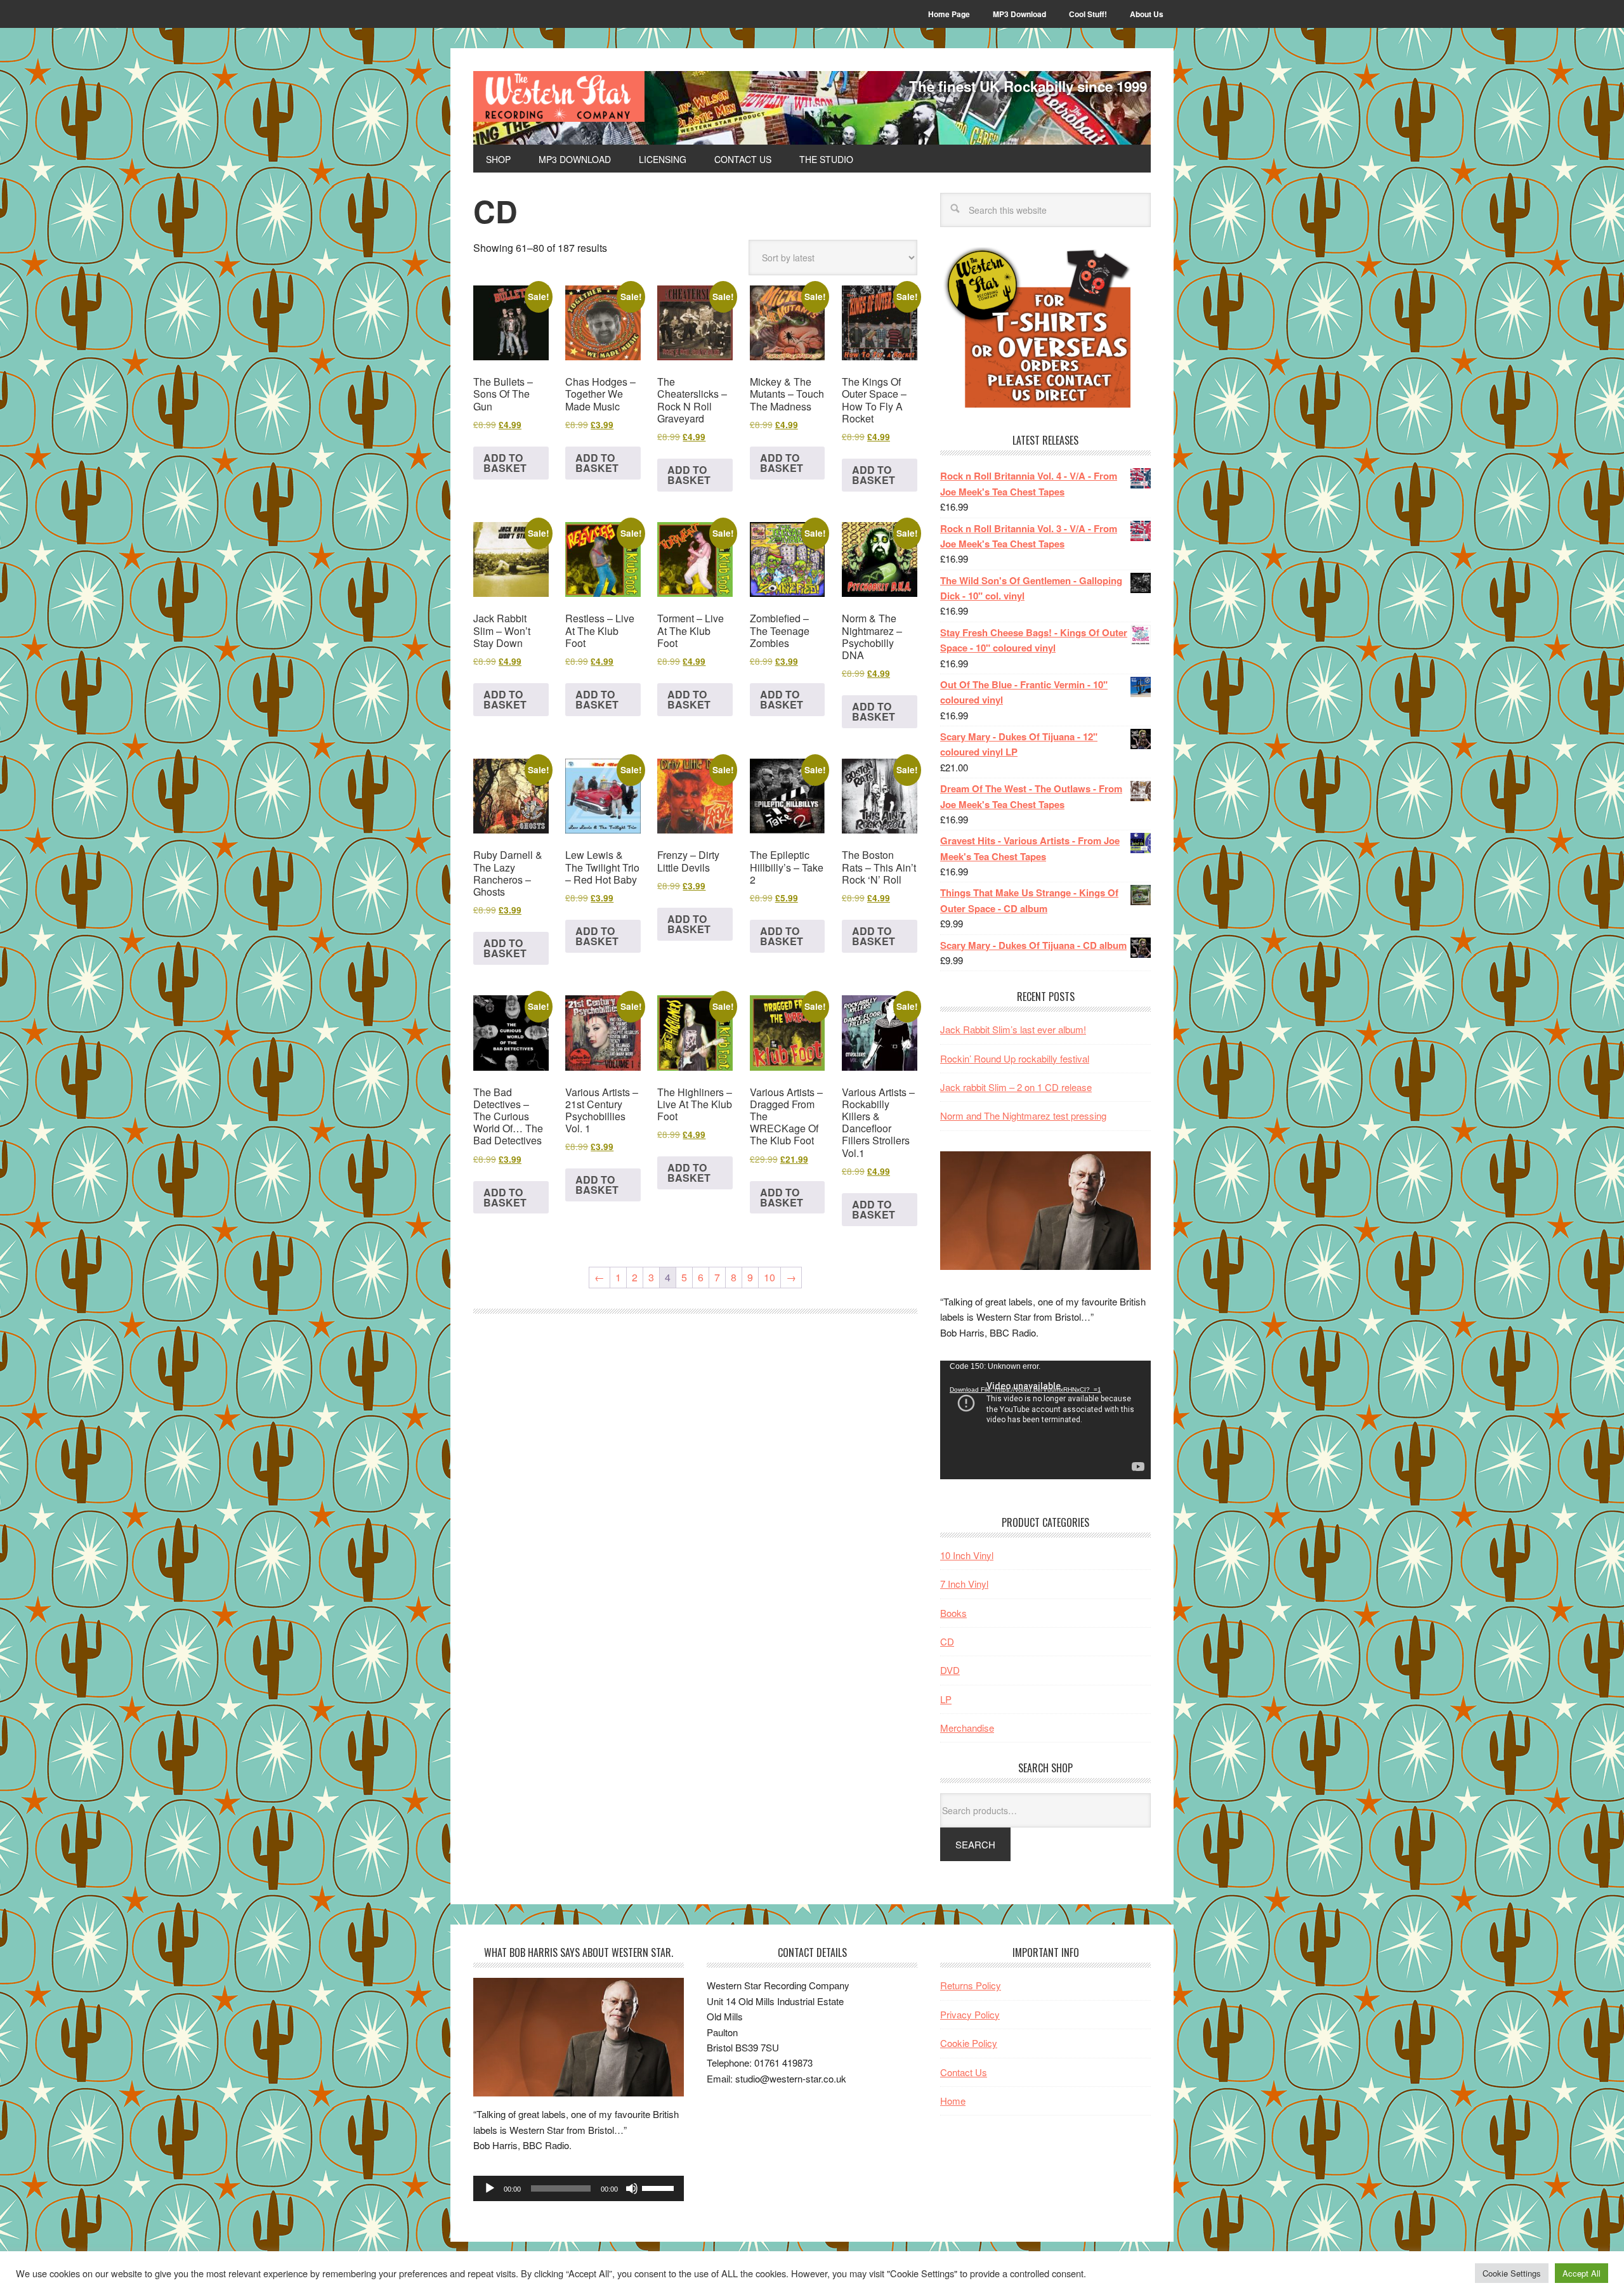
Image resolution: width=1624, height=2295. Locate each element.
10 (769, 1277)
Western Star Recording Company (559, 96)
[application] (1045, 1420)
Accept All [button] (1581, 2273)
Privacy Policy (970, 2014)
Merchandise (967, 1728)
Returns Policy (971, 1985)
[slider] (660, 2187)
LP (946, 1699)
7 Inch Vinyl (964, 1584)
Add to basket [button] (505, 463)
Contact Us (964, 2072)
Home (953, 2101)
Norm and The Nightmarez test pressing (1023, 1115)
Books (953, 1613)
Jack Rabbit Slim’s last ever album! (1013, 1029)
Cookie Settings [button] (1512, 2273)
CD (947, 1641)
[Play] (490, 2188)
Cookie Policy (969, 2043)
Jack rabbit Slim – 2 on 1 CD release (1016, 1087)
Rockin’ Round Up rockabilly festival (1015, 1058)
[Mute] (632, 2188)
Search (975, 1844)
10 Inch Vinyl (967, 1555)
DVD (950, 1670)
